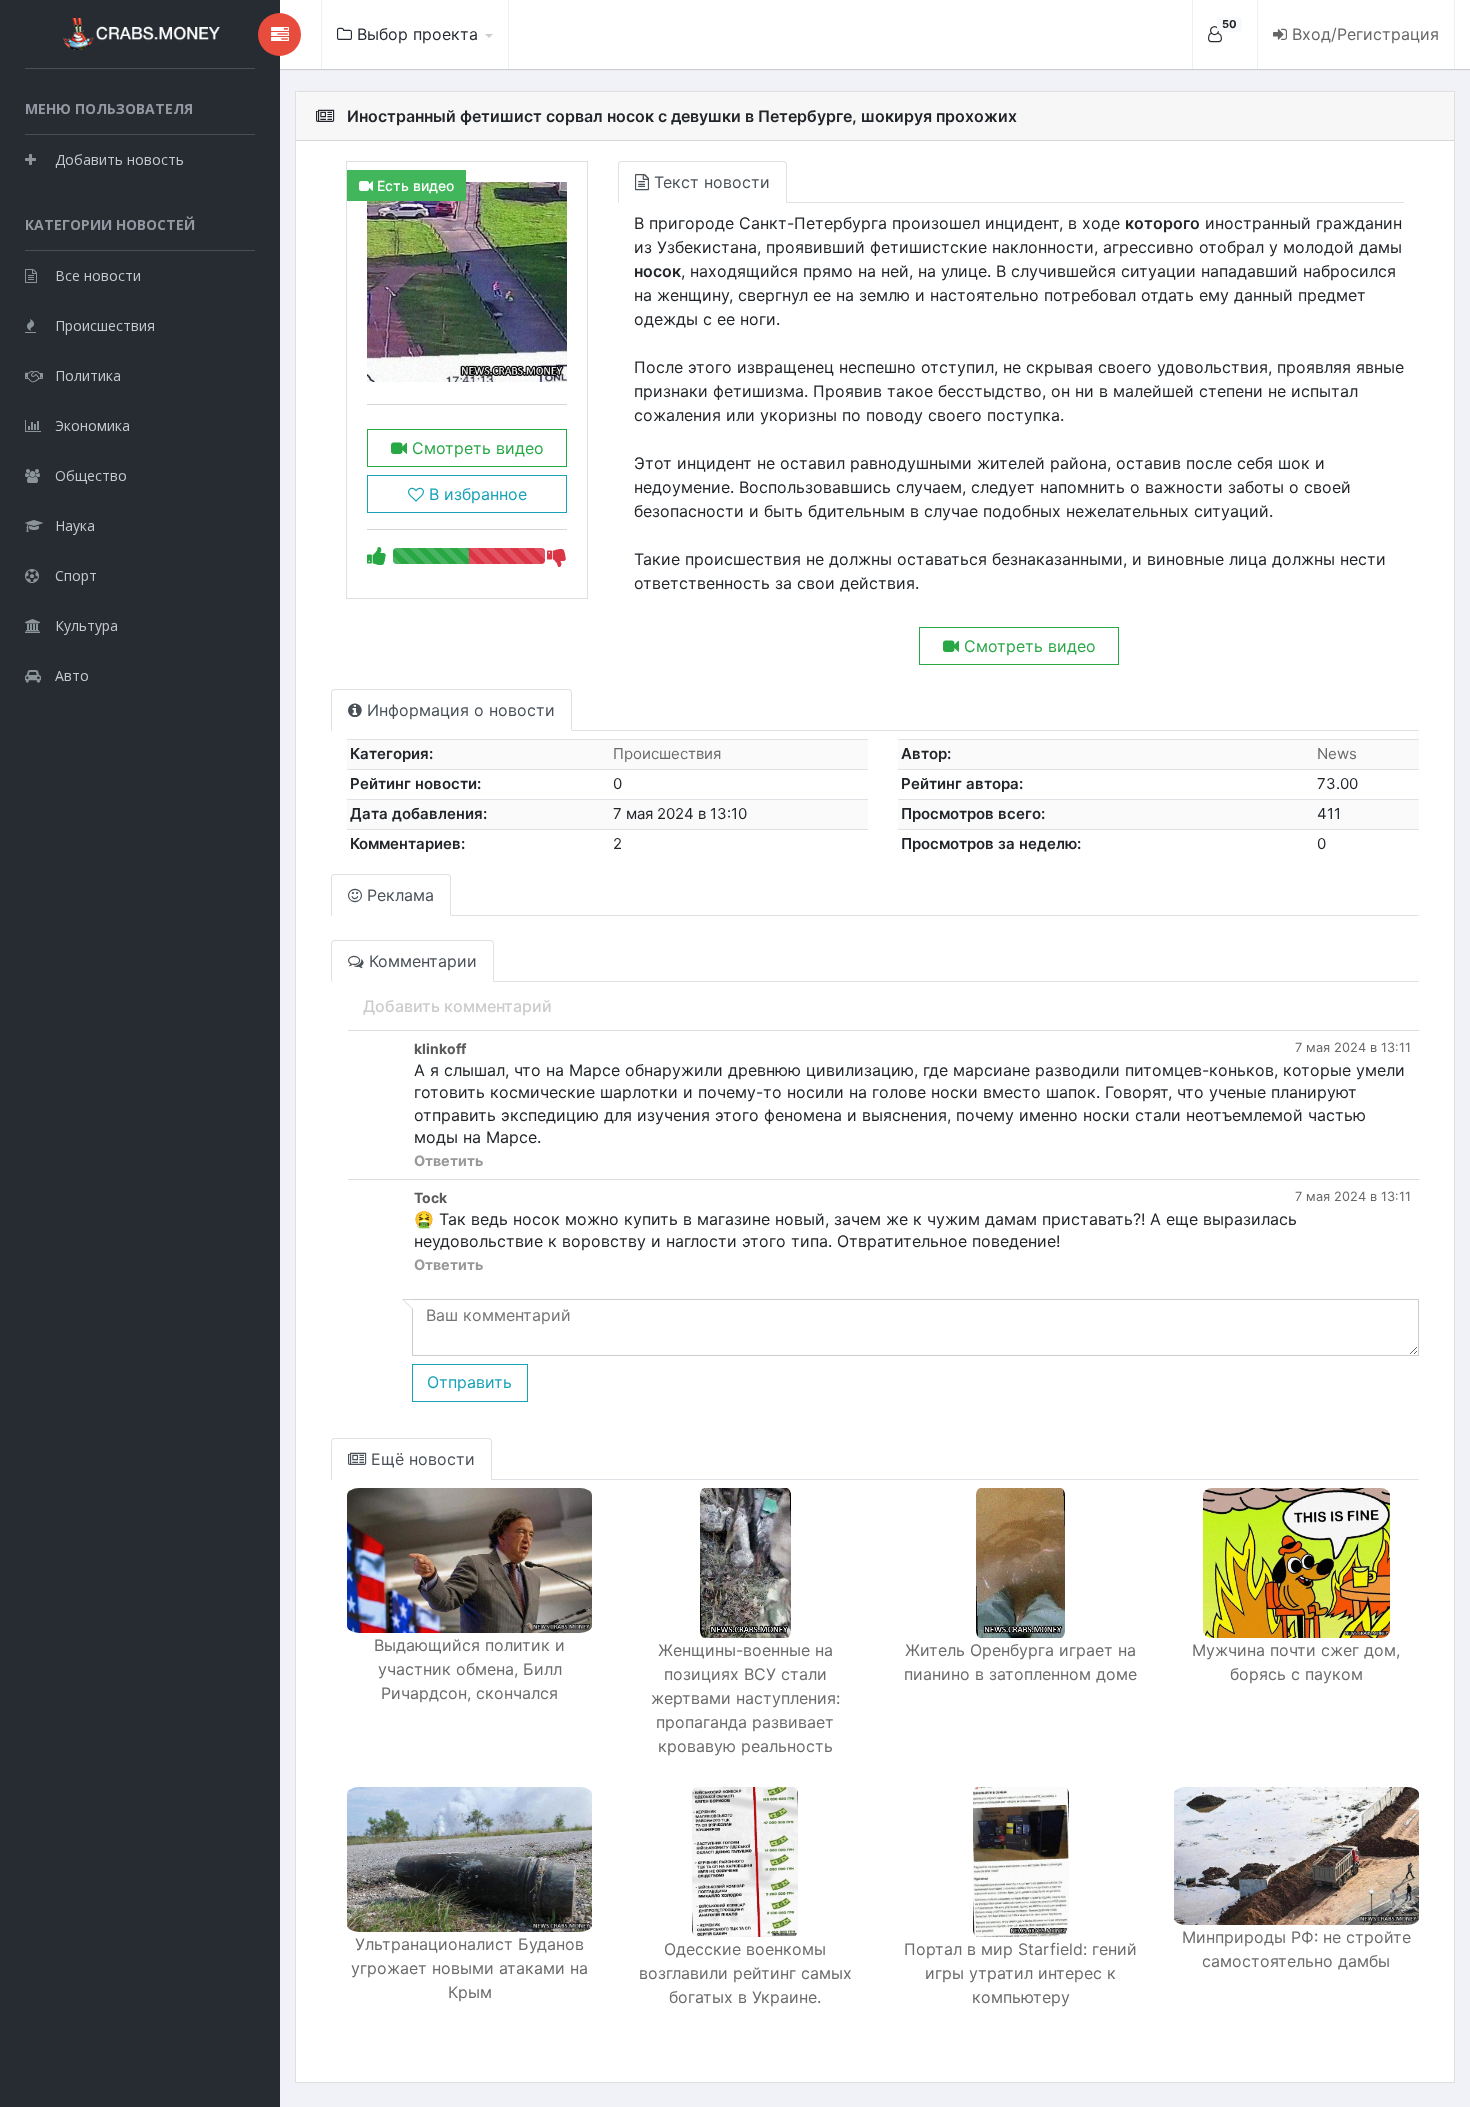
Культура (86, 625)
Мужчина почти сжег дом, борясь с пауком (1296, 1662)
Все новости (98, 275)
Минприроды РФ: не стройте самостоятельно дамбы (1296, 1949)
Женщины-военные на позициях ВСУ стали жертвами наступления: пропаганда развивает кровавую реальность (745, 1698)
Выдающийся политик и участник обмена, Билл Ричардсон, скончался (469, 1669)
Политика (88, 375)
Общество (91, 475)
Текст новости (709, 182)
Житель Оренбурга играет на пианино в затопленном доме (1020, 1662)
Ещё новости (420, 1459)
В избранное (475, 494)
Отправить (469, 1382)
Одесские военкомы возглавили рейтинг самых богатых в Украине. (745, 1973)
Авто (72, 675)
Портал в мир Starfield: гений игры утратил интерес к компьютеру (1020, 1973)
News (1337, 753)
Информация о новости (458, 710)
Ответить (448, 1160)
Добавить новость (119, 159)
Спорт (76, 575)
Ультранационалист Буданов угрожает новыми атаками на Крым (469, 1968)
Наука (75, 525)
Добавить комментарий (457, 1006)
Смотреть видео (475, 448)
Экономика (92, 425)
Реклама (398, 895)
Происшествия (105, 325)
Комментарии (420, 961)
